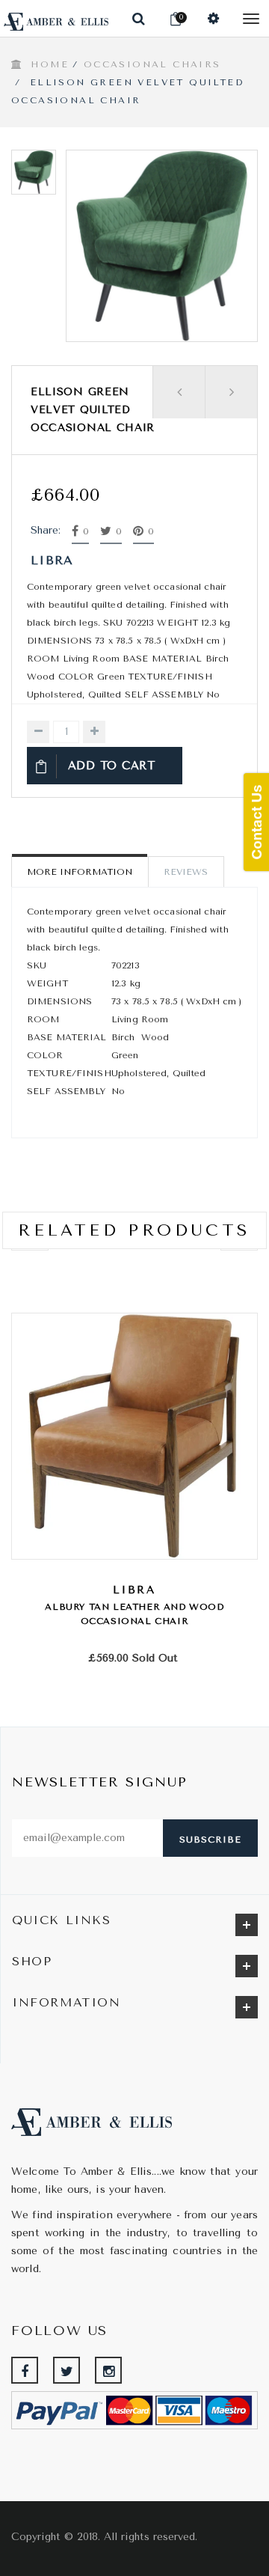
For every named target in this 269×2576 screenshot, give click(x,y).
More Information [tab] (80, 872)
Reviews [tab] (186, 872)
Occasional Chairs (152, 64)
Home (50, 64)
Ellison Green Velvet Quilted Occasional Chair (93, 410)
